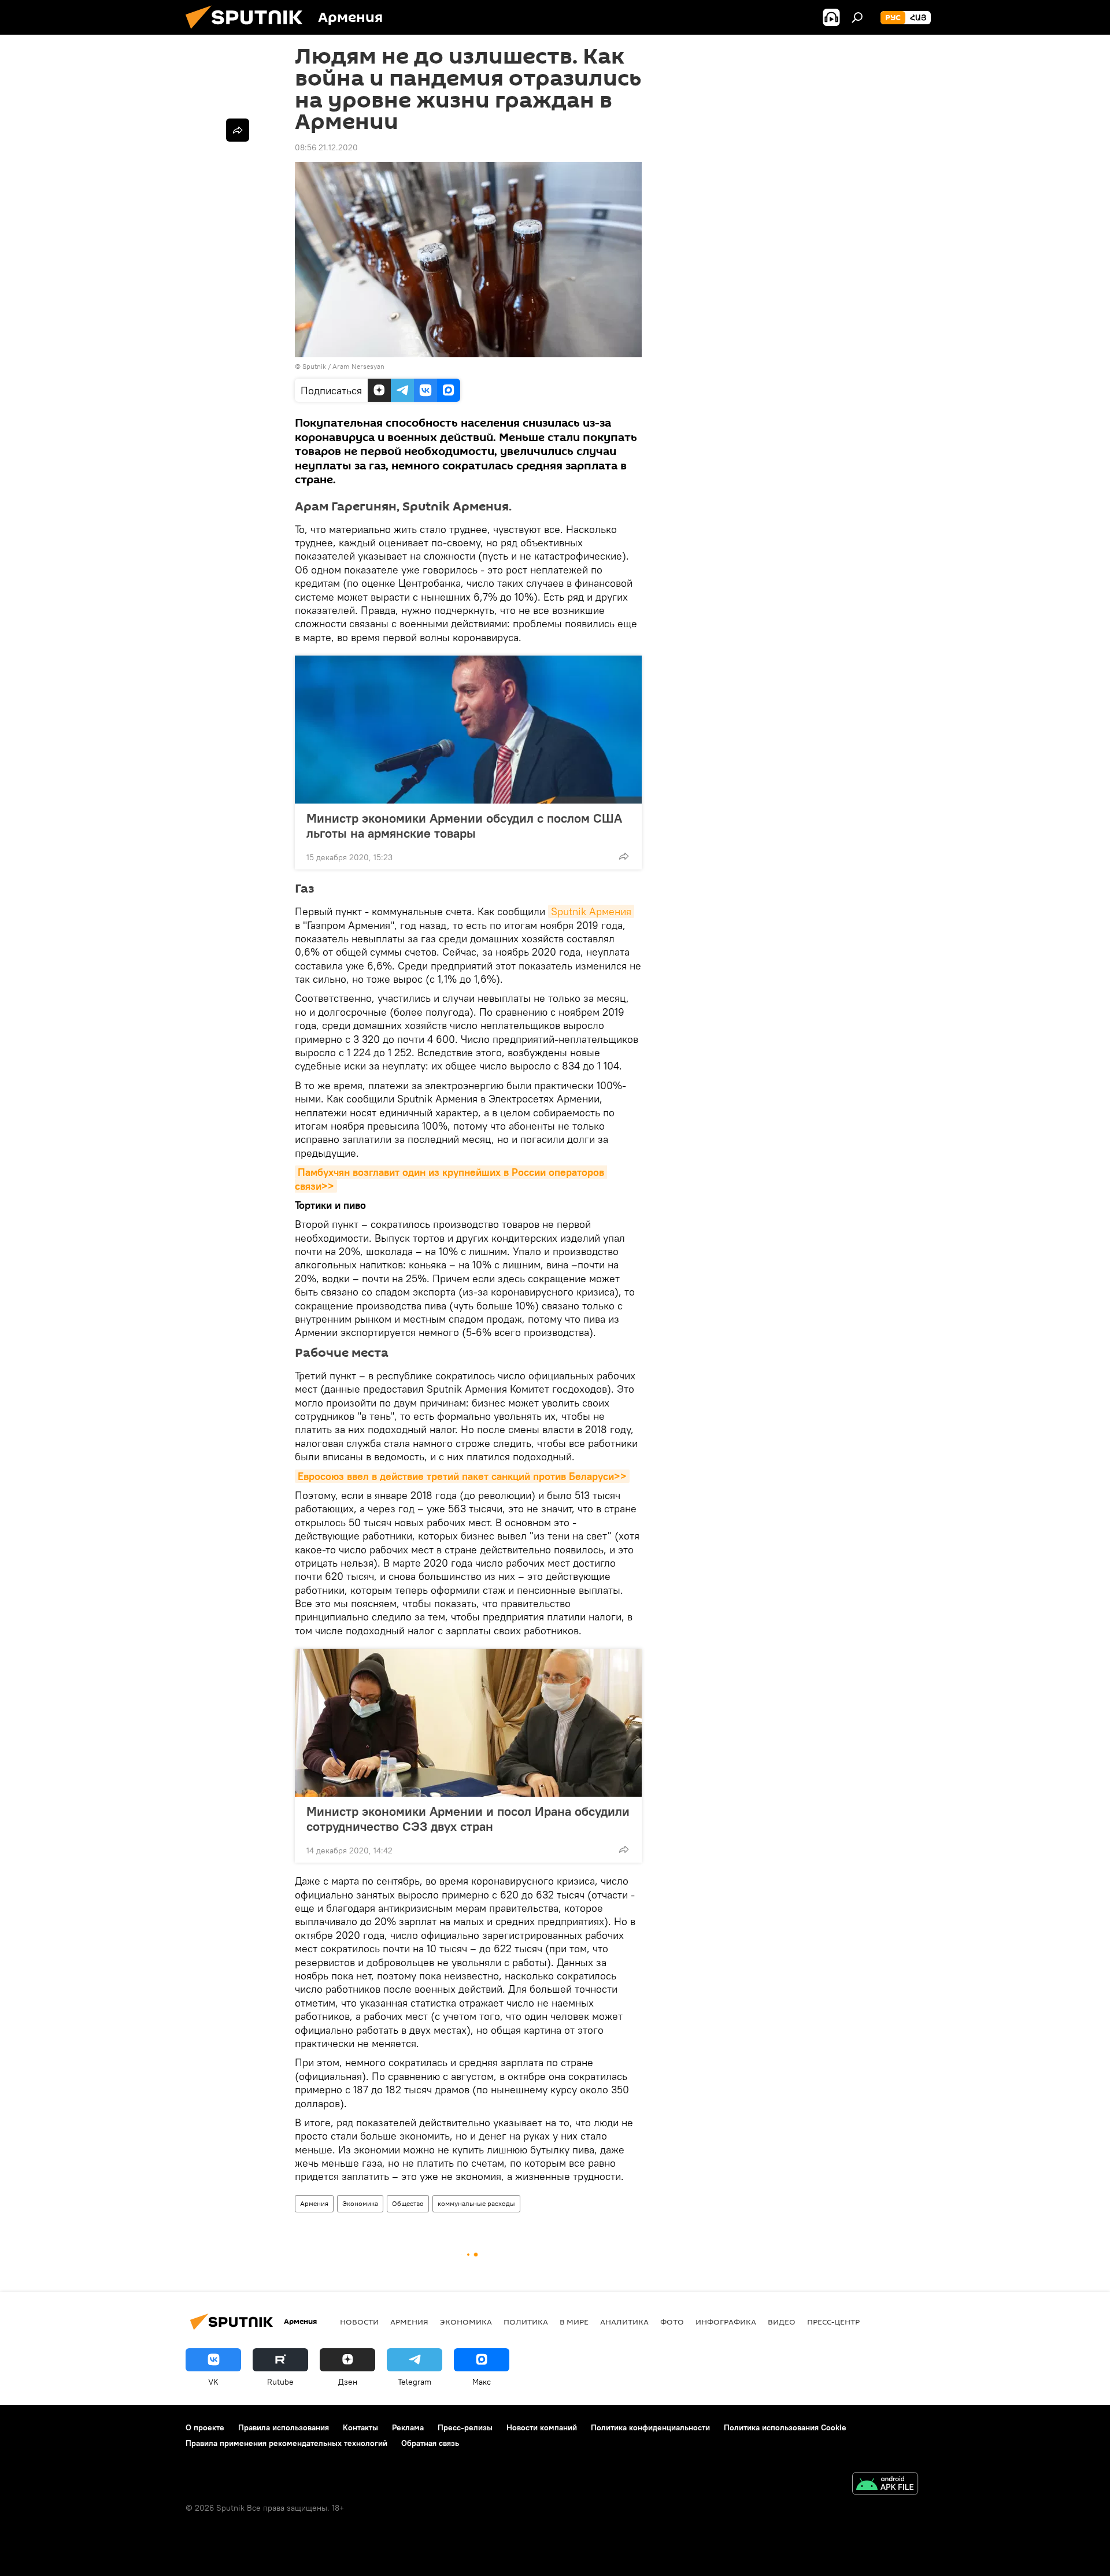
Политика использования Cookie (785, 2427)
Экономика (360, 2203)
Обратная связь (430, 2443)
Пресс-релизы (465, 2427)
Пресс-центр (833, 2322)
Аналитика (624, 2322)
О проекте (205, 2427)
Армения (314, 2203)
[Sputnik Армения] (249, 32)
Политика (526, 2322)
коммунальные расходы (476, 2203)
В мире (574, 2322)
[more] (624, 856)
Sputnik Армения (591, 911)
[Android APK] (885, 2485)
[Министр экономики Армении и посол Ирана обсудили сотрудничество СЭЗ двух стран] (468, 1723)
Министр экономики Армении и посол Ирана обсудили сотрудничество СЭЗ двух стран (468, 1819)
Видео (782, 2322)
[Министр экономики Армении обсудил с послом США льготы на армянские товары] (468, 730)
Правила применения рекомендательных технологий (286, 2443)
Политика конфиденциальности (650, 2427)
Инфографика (726, 2322)
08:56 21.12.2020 (326, 147)
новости (359, 2322)
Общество (408, 2203)
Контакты (360, 2427)
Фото (672, 2322)
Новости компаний (542, 2427)
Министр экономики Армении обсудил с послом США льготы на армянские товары (464, 826)
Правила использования (284, 2427)
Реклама (408, 2427)
